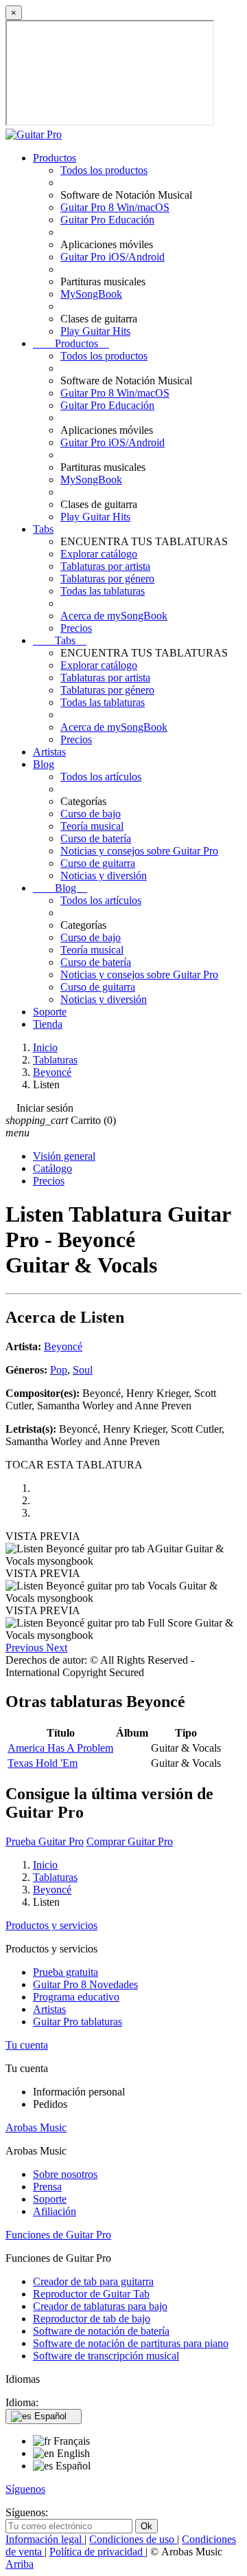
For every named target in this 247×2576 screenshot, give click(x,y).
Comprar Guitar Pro (130, 1841)
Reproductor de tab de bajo (92, 2319)
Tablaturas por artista (105, 566)
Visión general (64, 1156)
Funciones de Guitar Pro (58, 2235)
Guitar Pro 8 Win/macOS (115, 207)
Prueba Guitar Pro (45, 1841)
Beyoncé (63, 1346)
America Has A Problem (60, 1748)
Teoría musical (92, 826)
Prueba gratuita (66, 1972)
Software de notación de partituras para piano (131, 2343)
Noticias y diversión (104, 876)
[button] (26, 1648)
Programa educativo (76, 1997)
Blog (44, 764)
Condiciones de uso (133, 2539)
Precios (76, 628)
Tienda (48, 1024)
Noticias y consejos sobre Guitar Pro (139, 851)
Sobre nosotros (65, 2174)
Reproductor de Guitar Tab (91, 2294)
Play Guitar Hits (95, 331)
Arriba (20, 2564)
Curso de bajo (91, 814)
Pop (59, 1370)
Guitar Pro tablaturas (78, 2022)
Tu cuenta (27, 2045)
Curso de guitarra (98, 863)
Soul (83, 1370)
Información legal (45, 2539)
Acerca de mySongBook (114, 616)
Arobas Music (36, 2127)
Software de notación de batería (101, 2331)
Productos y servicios (51, 1925)
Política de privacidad (97, 2552)
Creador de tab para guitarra (93, 2281)
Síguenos (25, 2489)
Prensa (47, 2187)
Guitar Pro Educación (107, 220)
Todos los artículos (101, 777)
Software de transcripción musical (106, 2356)
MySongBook (91, 294)
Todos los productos (104, 170)
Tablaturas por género (107, 579)
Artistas (49, 752)
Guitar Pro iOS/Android (113, 257)
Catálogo (52, 1168)
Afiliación (55, 2211)
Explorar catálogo (99, 554)
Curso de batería (96, 838)
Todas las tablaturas (103, 591)
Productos (55, 158)
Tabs (43, 529)
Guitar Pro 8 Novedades (85, 1984)
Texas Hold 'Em (43, 1763)
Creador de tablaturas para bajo (100, 2306)
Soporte (50, 1012)
